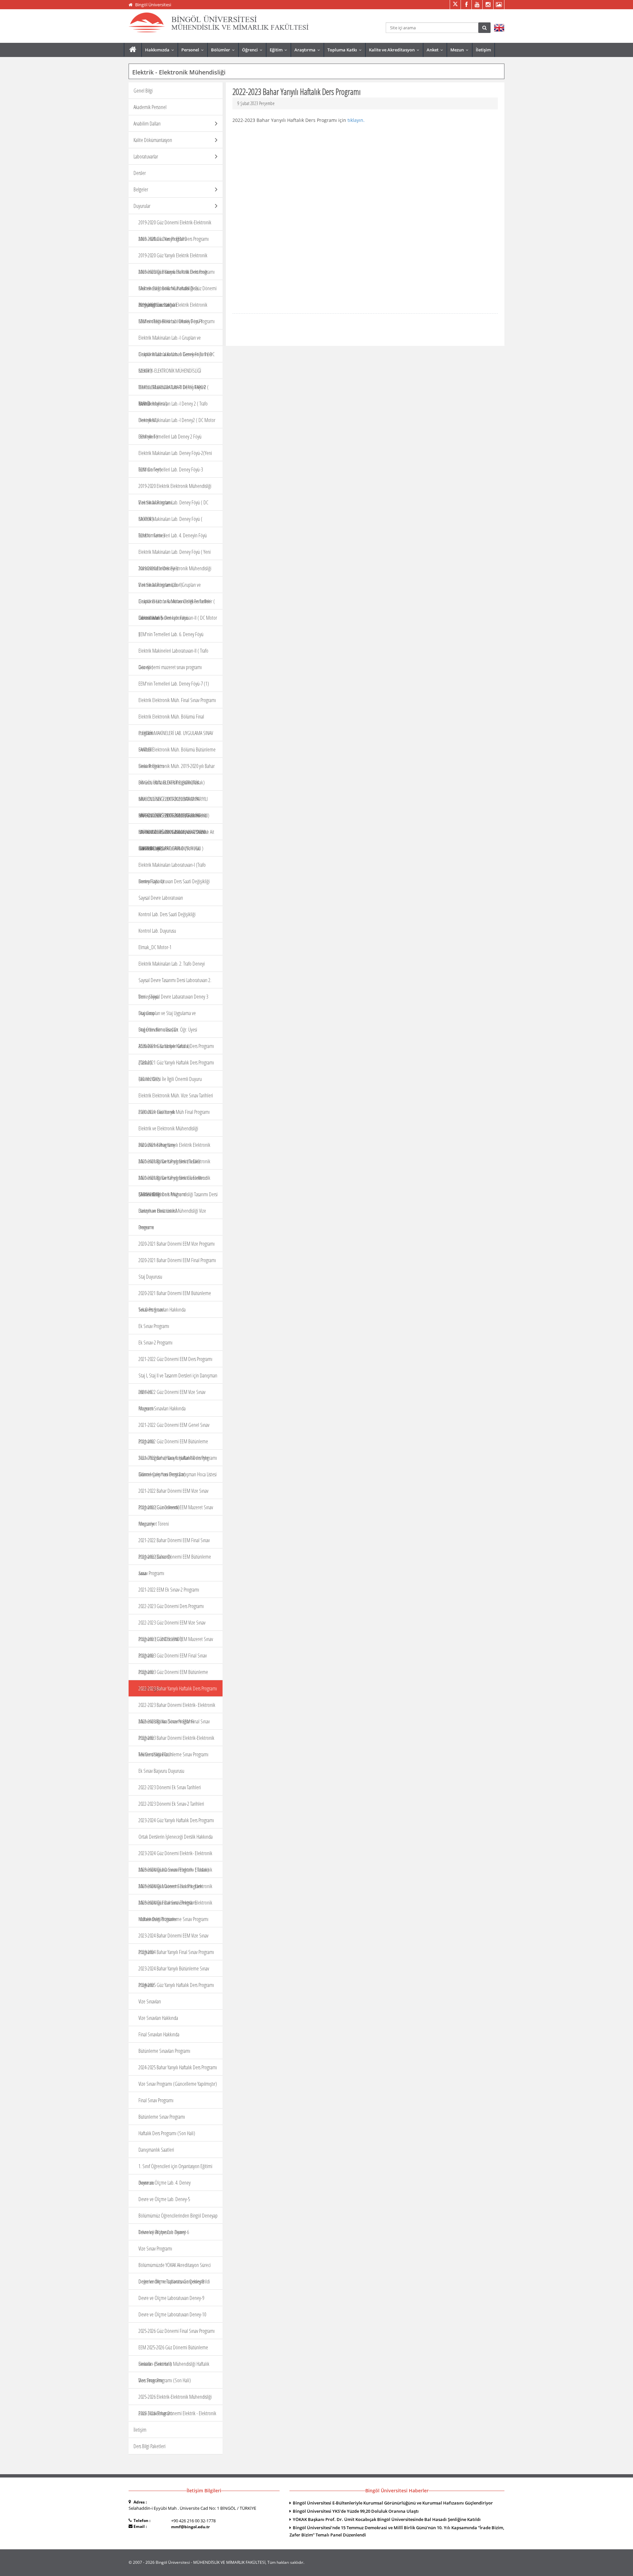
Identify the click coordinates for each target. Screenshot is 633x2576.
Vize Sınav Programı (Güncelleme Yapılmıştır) (178, 2084)
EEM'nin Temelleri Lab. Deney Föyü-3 (171, 469)
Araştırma (309, 50)
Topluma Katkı (346, 50)
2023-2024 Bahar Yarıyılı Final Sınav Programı (176, 1952)
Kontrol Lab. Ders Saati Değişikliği (167, 914)
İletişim (483, 50)
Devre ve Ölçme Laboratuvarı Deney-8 (171, 2281)
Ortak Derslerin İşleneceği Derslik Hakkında (176, 1837)
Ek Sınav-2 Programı (155, 1343)
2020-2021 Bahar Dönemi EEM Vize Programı (177, 1244)
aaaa (142, 1573)
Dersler (140, 173)
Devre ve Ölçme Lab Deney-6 (164, 2232)
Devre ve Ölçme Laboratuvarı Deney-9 (171, 2298)
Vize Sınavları (150, 2001)
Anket (436, 50)
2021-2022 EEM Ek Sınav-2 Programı (169, 1590)
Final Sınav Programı (156, 2100)
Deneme (146, 1227)
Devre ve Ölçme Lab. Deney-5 (164, 2199)
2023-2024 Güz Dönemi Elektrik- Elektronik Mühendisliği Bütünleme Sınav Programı (175, 1911)
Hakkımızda (161, 50)
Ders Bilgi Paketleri (150, 2446)
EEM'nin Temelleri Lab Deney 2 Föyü (170, 437)
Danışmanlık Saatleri (156, 2150)
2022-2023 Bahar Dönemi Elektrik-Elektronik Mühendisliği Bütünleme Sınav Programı (176, 1746)
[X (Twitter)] (455, 5)
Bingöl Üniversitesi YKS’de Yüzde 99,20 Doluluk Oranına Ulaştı (356, 2511)
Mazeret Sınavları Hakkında (162, 1408)
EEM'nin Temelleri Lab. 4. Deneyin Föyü (173, 535)
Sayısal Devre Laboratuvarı (161, 898)
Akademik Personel (150, 107)
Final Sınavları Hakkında (159, 2034)
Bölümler (224, 50)
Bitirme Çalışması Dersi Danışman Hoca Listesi (178, 1474)
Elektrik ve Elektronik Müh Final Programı (174, 1112)
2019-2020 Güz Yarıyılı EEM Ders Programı (174, 239)
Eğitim (280, 50)
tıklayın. (356, 120)
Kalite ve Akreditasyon (396, 50)
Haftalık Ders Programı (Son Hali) (167, 2133)
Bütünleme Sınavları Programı (164, 2051)
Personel (194, 50)
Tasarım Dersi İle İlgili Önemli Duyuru (170, 1079)
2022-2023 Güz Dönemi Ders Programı (171, 1606)
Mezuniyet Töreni (154, 1524)
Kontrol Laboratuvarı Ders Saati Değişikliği (174, 881)
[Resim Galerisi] (499, 5)
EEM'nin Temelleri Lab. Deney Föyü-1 (171, 321)
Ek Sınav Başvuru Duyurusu (161, 1771)
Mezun (461, 50)
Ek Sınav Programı (154, 1326)
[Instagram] (488, 5)
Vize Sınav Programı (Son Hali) (165, 2380)
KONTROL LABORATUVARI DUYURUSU (170, 848)
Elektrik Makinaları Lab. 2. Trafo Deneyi (172, 964)
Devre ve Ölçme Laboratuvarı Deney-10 (172, 2314)
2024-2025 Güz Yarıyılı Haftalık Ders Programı (176, 1985)
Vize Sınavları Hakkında (158, 2018)
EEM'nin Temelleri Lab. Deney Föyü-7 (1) (174, 684)
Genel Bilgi (143, 91)
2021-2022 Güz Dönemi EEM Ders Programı (175, 1359)
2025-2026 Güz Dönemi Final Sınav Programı (177, 2331)
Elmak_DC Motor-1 (155, 947)
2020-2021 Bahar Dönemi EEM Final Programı (177, 1260)
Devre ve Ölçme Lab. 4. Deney (165, 2183)
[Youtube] (477, 5)
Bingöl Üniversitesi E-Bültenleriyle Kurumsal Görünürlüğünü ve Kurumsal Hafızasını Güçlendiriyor (393, 2503)
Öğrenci (254, 50)
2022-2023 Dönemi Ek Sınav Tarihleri (170, 1787)
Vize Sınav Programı (155, 2249)
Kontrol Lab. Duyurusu (157, 931)
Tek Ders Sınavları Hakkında (162, 1310)
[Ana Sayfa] (133, 50)
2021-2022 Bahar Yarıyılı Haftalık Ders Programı (178, 1458)
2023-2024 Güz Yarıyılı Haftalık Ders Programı (176, 1820)
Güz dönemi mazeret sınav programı (170, 667)
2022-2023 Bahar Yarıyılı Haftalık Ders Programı (178, 1688)
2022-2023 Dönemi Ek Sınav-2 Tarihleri (171, 1804)
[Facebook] (466, 5)
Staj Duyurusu (150, 1277)
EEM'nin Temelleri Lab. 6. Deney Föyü (171, 634)
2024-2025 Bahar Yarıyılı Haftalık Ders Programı (178, 2067)
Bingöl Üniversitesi (153, 5)
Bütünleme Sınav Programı (162, 2117)
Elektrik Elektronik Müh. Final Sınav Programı (177, 700)
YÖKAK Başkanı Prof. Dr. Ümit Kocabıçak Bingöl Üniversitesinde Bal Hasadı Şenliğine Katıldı (387, 2519)
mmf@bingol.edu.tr (190, 2527)
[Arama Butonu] (484, 28)
